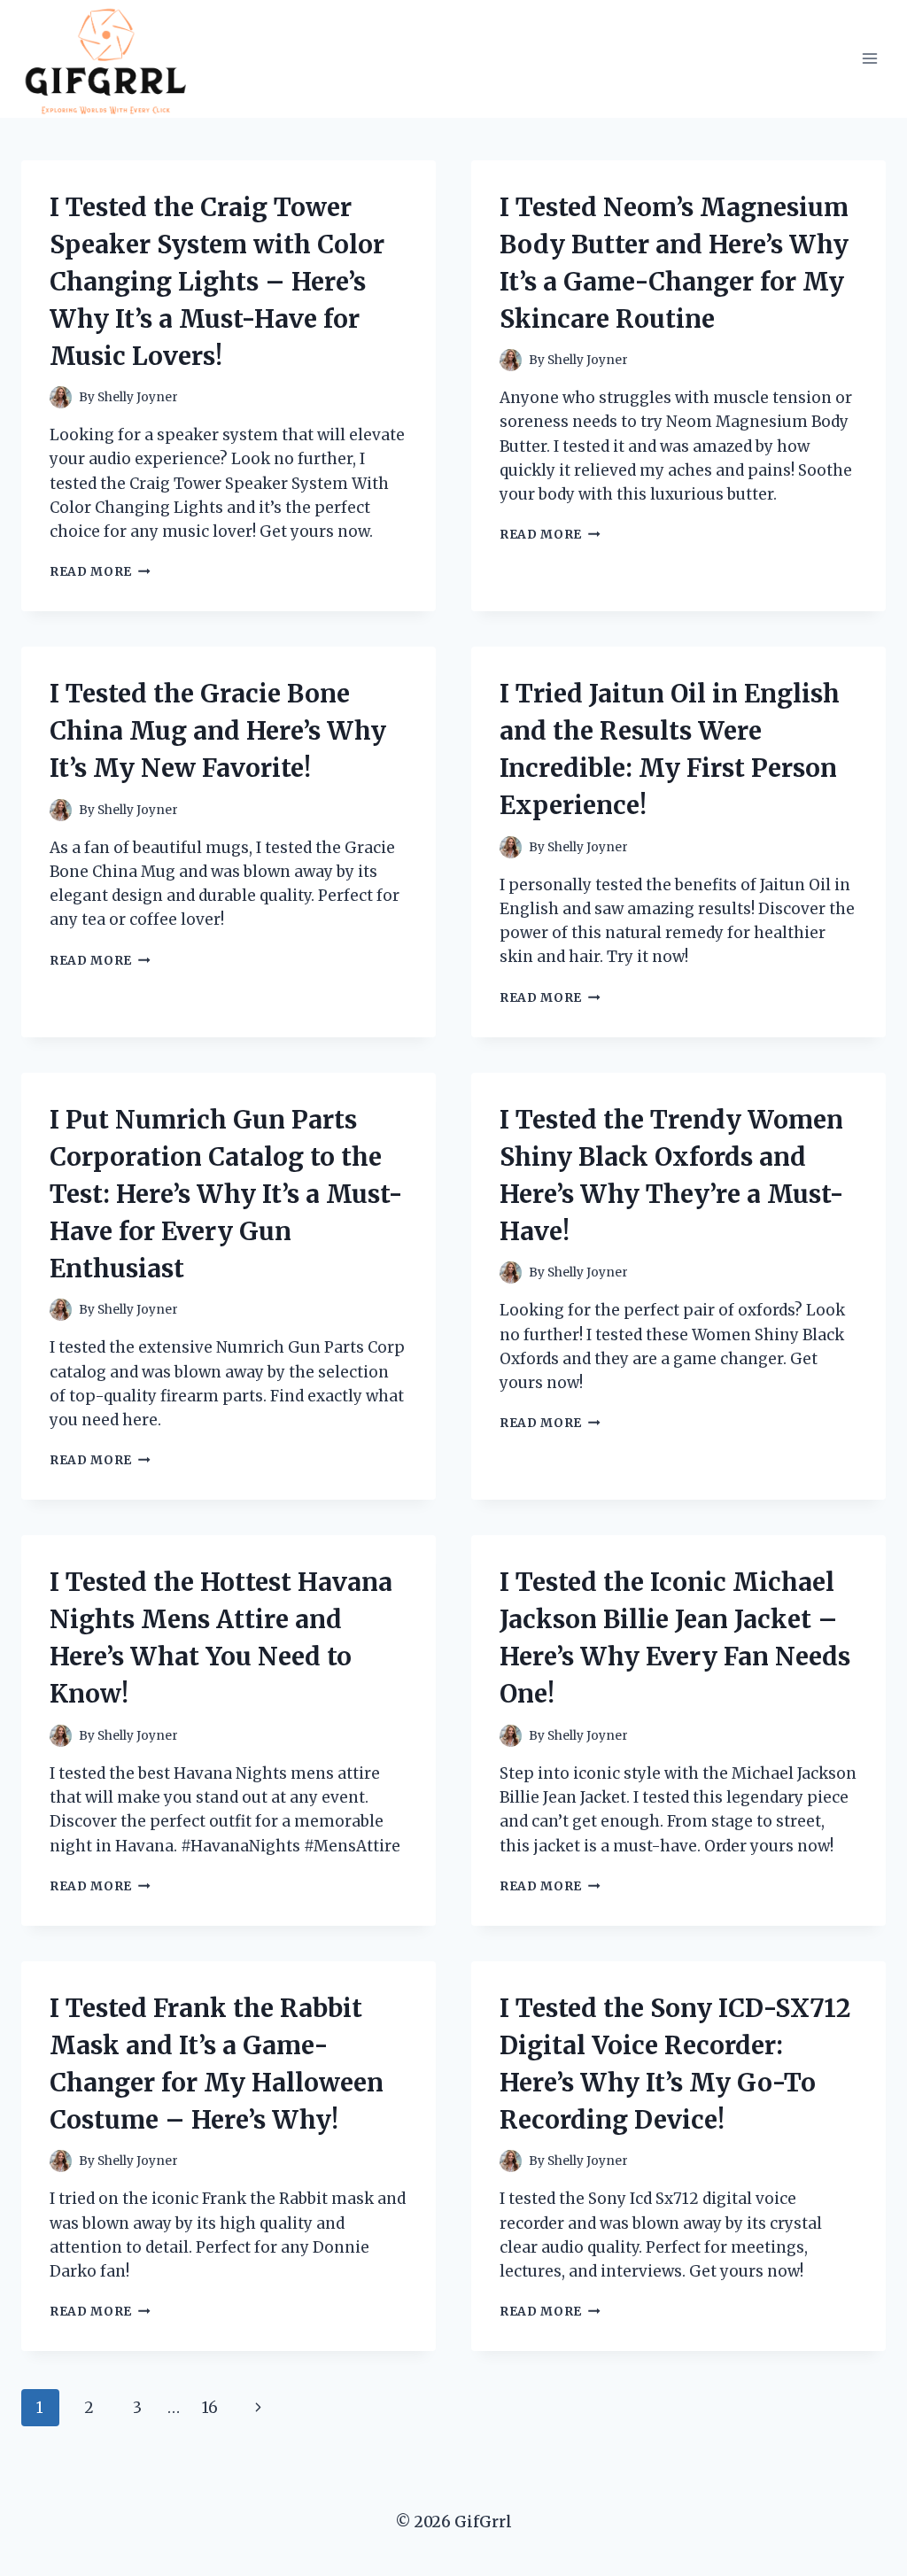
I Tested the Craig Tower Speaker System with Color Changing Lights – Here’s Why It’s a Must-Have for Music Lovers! (217, 282)
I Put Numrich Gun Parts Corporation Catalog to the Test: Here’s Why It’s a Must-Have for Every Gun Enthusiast (226, 1194)
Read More (100, 572)
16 (210, 2408)
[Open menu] (869, 59)
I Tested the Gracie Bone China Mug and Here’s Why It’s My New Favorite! (218, 731)
